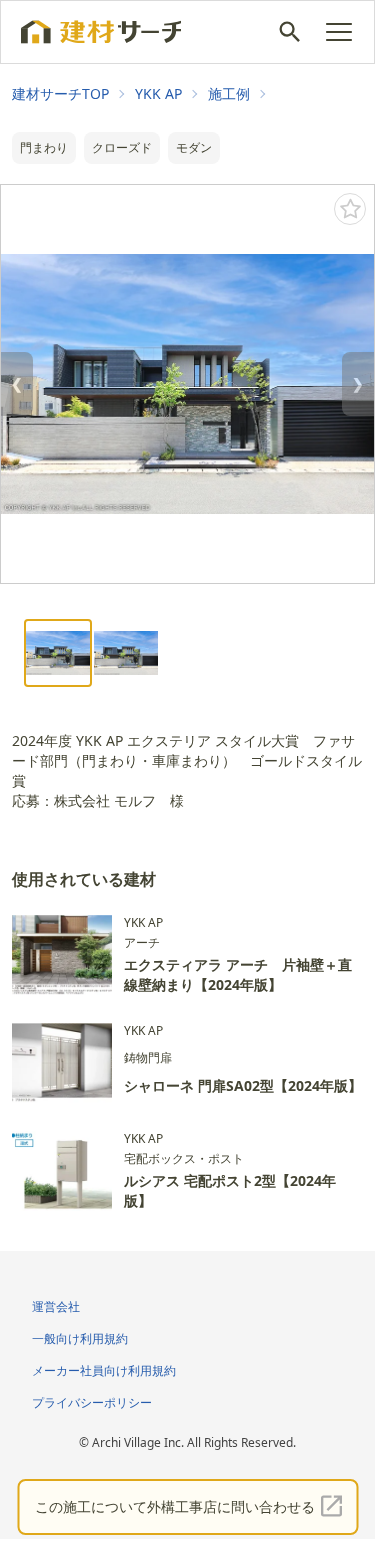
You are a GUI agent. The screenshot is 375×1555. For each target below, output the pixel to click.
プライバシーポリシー (92, 1402)
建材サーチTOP (60, 93)
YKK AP (158, 93)
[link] (60, 94)
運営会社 (56, 1306)
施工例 (229, 93)
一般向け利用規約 (80, 1338)
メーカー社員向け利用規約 (104, 1370)
